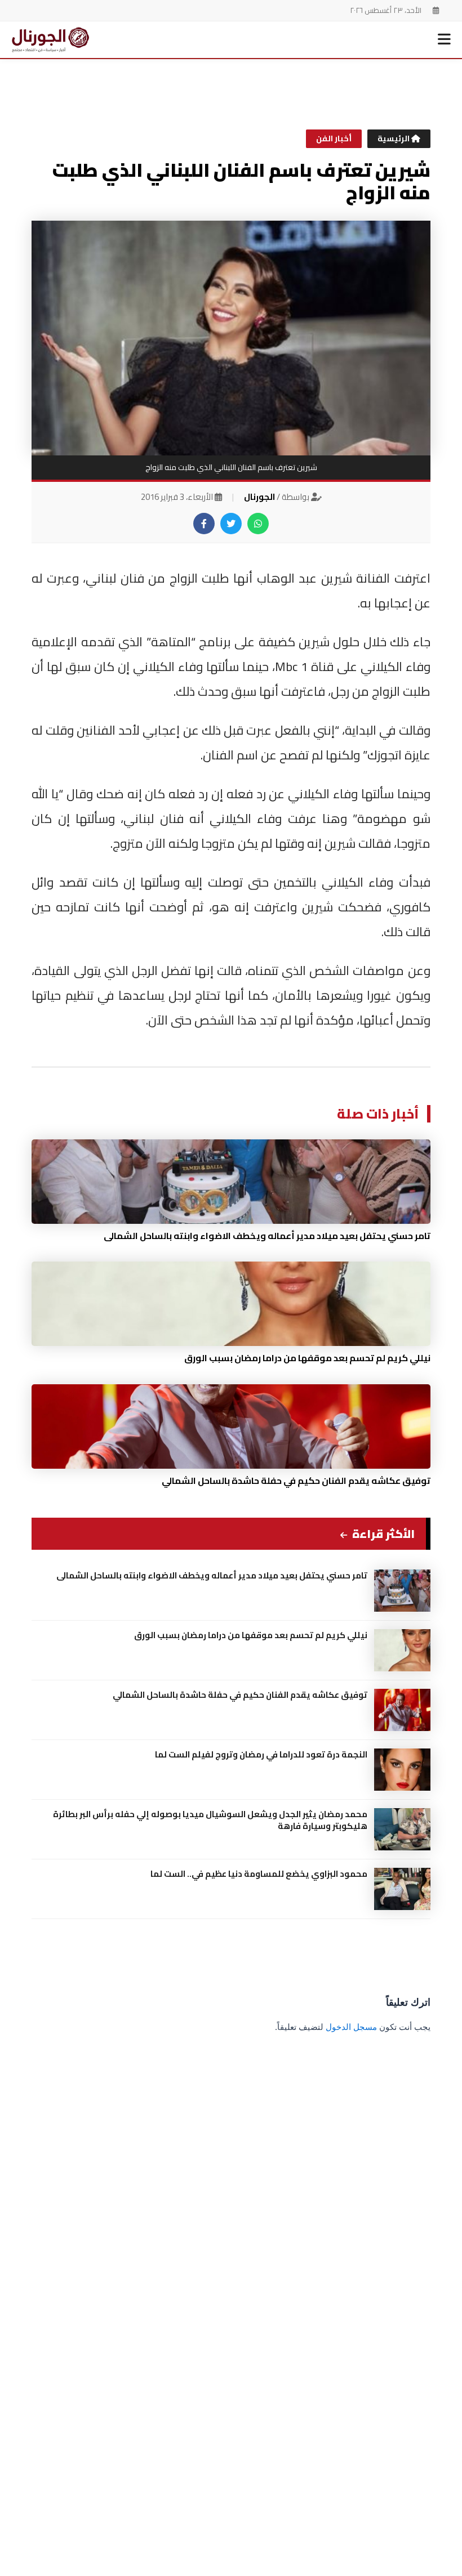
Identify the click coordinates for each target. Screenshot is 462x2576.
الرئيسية (394, 138)
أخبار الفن (334, 138)
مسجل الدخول (351, 2027)
